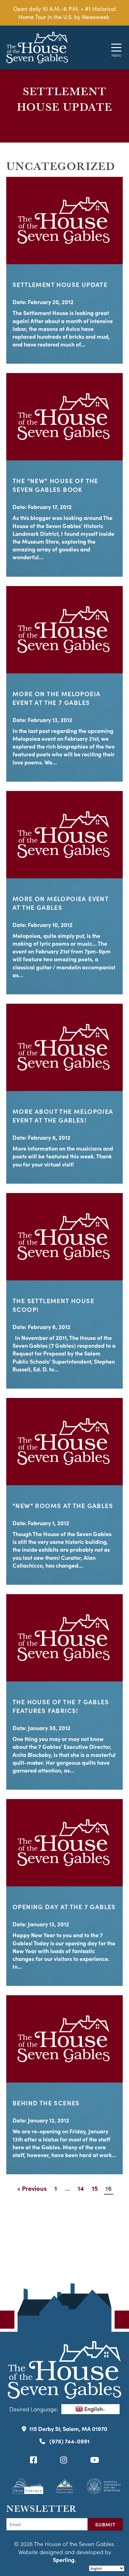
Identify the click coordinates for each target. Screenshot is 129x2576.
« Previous (32, 2188)
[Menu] (116, 48)
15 (95, 2188)
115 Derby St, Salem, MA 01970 (68, 2429)
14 (81, 2188)
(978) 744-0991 (69, 2441)
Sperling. (64, 2560)
